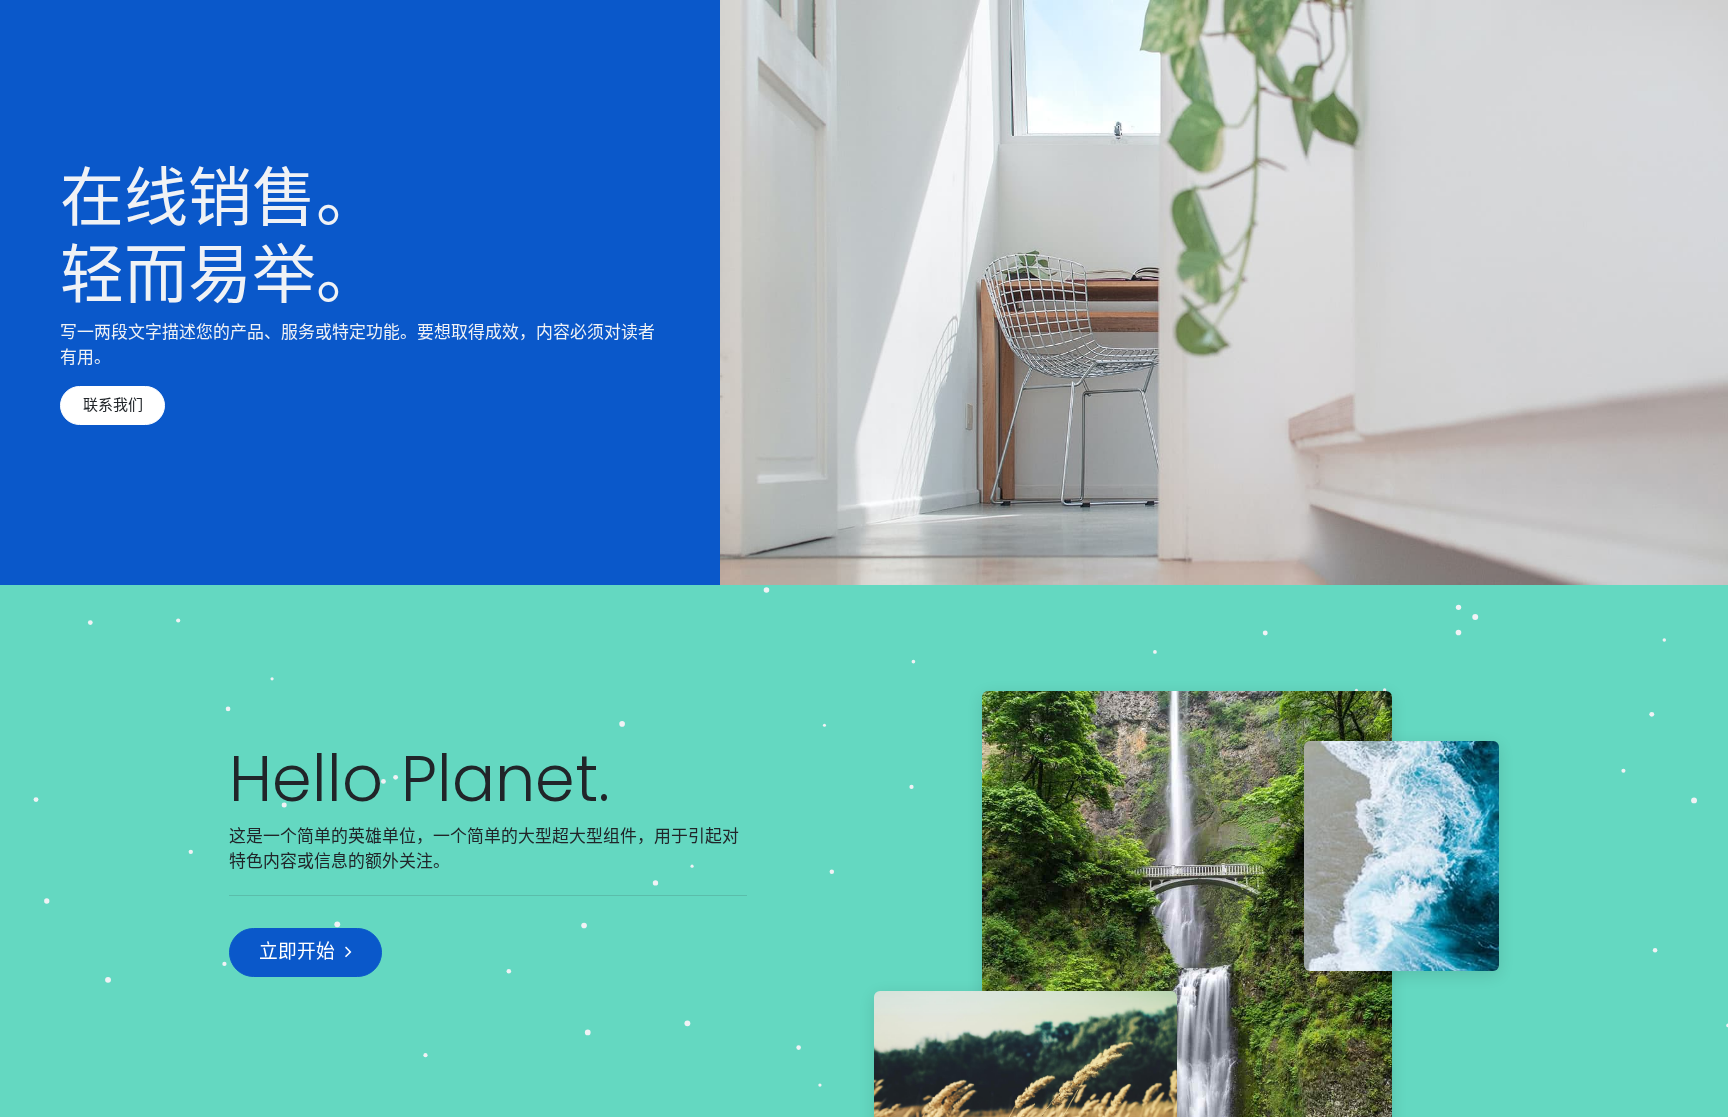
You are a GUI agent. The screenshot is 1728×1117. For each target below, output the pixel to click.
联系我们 (113, 404)
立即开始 (297, 951)
